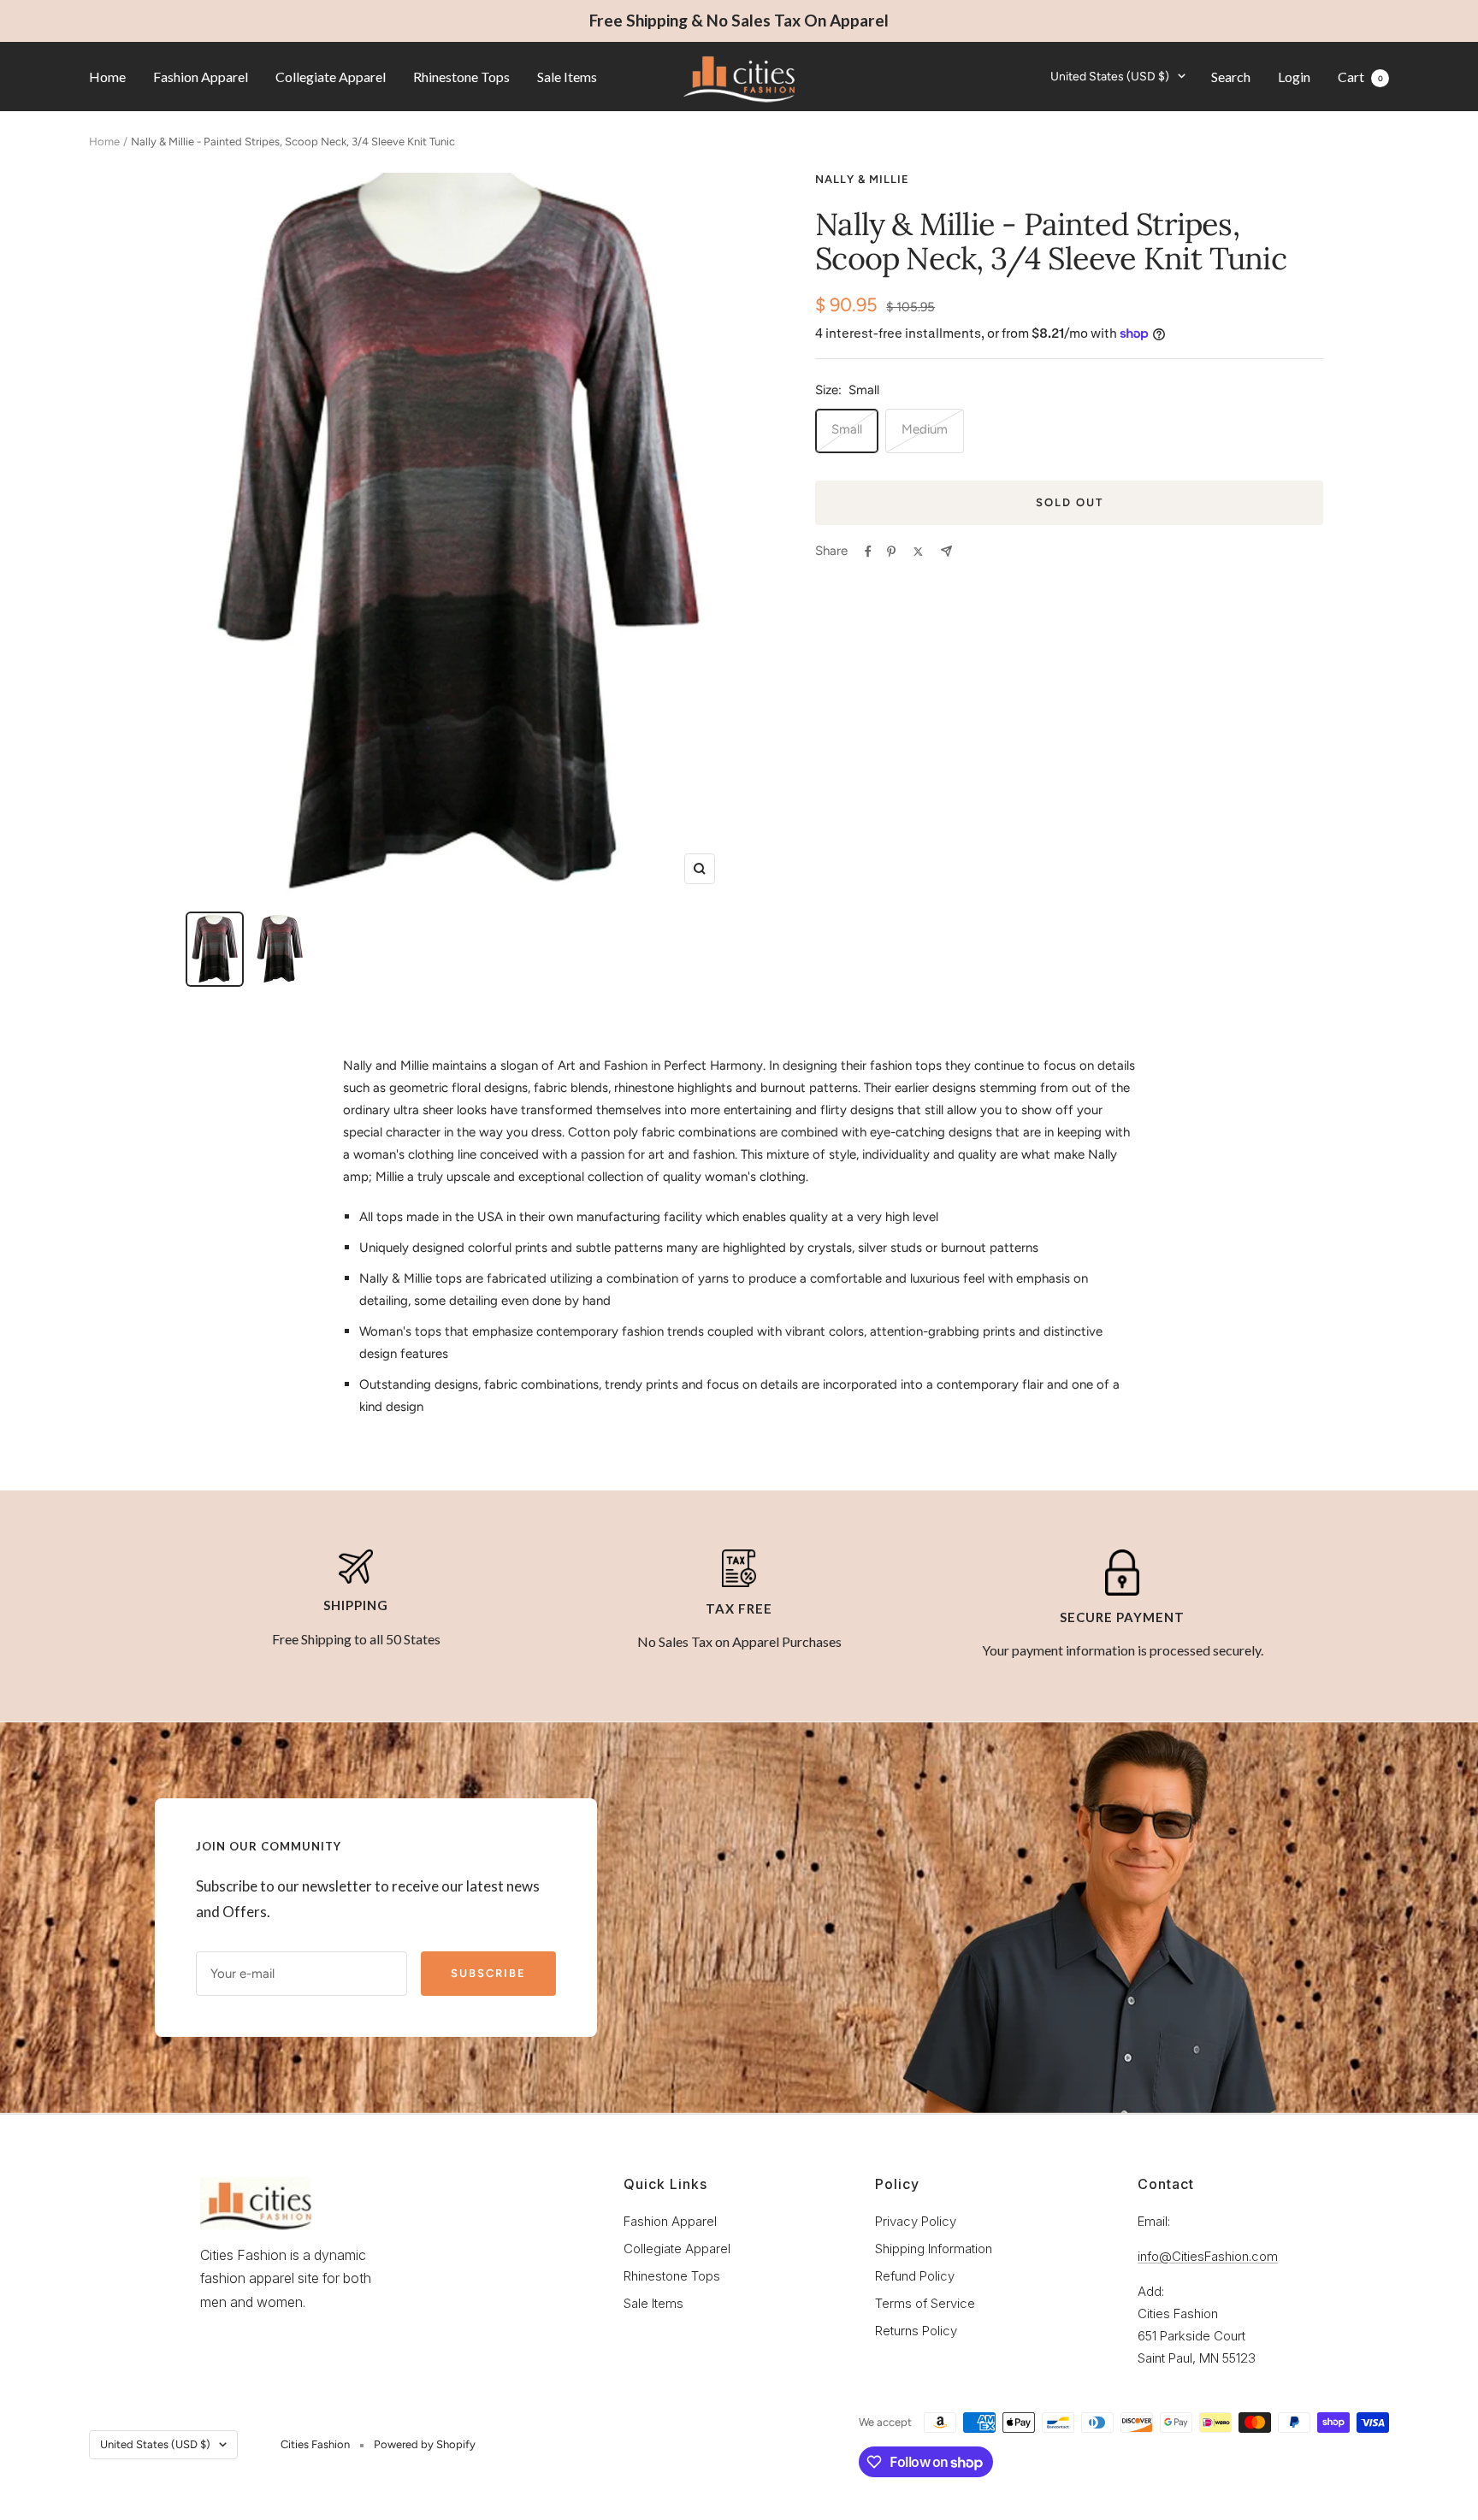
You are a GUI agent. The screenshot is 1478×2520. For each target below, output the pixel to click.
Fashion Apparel (201, 76)
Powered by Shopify (425, 2444)
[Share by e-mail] (946, 551)
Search (1231, 76)
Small (847, 429)
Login (1294, 76)
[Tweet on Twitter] (918, 552)
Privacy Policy (916, 2221)
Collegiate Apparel (331, 76)
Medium (925, 429)
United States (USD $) (1110, 76)
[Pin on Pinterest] (891, 552)
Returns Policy (916, 2331)
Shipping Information (934, 2249)
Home (107, 76)
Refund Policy (915, 2276)
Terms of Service (925, 2303)
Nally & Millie (862, 179)
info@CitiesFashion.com (1208, 2256)
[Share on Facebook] (868, 552)
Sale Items (567, 76)
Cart (1360, 76)
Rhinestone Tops (461, 76)
